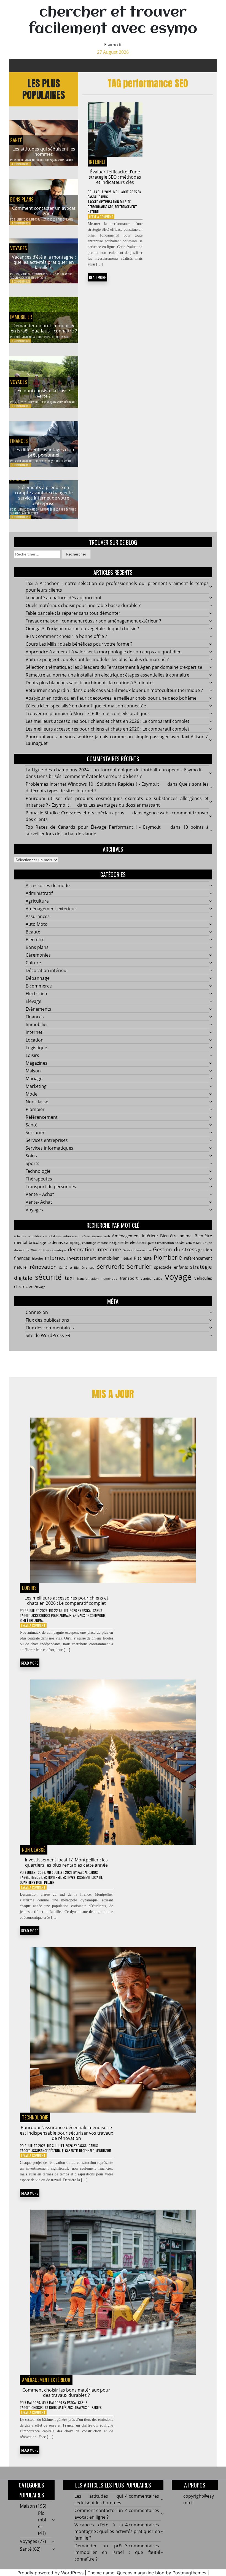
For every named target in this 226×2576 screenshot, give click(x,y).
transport (129, 1278)
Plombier (35, 1109)
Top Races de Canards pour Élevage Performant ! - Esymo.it (93, 827)
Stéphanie (69, 402)
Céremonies (38, 955)
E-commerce (39, 986)
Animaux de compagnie (89, 1615)
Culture (33, 963)
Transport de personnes (51, 1187)
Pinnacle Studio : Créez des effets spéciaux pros (75, 813)
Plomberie (168, 1257)
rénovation (43, 1267)
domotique (58, 1250)
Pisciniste (143, 1258)
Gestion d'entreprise (137, 1250)
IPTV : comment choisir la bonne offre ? (66, 636)
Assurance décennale (47, 2150)
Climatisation (165, 1243)
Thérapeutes (39, 1179)
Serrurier (35, 1133)
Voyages (19, 248)
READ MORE (97, 277)
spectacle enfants (171, 1267)
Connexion (37, 1312)
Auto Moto (37, 924)
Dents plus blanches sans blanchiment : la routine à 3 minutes (90, 683)
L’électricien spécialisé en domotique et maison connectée (86, 706)
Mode (32, 1094)
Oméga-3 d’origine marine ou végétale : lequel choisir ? (82, 629)
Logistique (36, 1048)
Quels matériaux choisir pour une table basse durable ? (83, 605)
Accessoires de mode (48, 885)
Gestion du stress (175, 1249)
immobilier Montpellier (49, 1877)
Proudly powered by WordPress (50, 2573)
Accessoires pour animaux (51, 1615)
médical (126, 1259)
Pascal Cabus (98, 197)
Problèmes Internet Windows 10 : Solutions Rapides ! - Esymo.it (92, 784)
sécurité (48, 1277)
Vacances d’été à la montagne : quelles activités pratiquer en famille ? (44, 262)
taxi (69, 1278)
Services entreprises (47, 1140)
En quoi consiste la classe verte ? (44, 393)
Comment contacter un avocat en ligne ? (44, 211)
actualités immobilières (45, 1236)
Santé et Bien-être (73, 1268)
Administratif (39, 893)
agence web (101, 1236)
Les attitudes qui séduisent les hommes (44, 151)
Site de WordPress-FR (48, 1335)
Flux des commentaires (50, 1328)
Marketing (36, 1086)
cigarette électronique (133, 1242)
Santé (16, 140)
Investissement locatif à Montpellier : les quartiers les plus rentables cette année (66, 1862)
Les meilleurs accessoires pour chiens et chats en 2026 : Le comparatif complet (107, 721)
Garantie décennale (80, 2150)
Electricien (36, 994)
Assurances (38, 916)
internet (55, 1258)
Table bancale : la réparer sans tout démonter (73, 613)
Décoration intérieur (47, 970)
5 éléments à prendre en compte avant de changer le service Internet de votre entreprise (44, 495)
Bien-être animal (176, 1236)
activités (20, 1236)
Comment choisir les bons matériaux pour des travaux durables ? (66, 2393)
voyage (178, 1277)
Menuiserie (103, 2150)
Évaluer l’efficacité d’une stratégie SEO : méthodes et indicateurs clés (115, 177)
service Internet (29, 513)
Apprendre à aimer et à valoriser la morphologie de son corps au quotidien (104, 652)
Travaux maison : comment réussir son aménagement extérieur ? (93, 621)
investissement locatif (85, 1877)
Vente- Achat (39, 1202)
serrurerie (111, 1266)
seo (92, 1268)
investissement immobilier (93, 1258)
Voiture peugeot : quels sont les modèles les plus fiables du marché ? (97, 659)
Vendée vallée (151, 1279)
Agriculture (37, 901)
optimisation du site (115, 202)
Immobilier (21, 317)
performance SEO (100, 207)
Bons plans (22, 199)
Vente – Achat (40, 1194)
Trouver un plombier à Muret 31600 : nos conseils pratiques (88, 713)
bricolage (37, 1242)
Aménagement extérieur (51, 909)
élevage (40, 1287)
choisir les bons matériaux (52, 2407)
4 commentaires (21, 164)
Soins (31, 1156)
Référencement (42, 1117)
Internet (97, 162)
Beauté (33, 932)
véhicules (203, 1278)
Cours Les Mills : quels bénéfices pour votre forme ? (79, 644)
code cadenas (188, 1242)
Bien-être (35, 940)
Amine (72, 509)
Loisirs (32, 1055)
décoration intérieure (94, 1249)
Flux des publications (47, 1320)
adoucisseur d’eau (77, 1236)
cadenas (55, 1242)
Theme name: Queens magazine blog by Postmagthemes (147, 2573)
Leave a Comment (101, 217)
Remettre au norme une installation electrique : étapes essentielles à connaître (107, 675)
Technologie (38, 1171)
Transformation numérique (97, 1279)
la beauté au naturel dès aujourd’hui (63, 598)
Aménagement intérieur (135, 1236)
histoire (37, 1259)
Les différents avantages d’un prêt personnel (44, 452)
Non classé (37, 1102)
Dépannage (38, 978)
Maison (33, 1071)
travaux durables (88, 2407)
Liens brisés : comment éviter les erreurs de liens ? (89, 776)
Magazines (37, 1063)
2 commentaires (21, 406)
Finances (19, 441)
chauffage (89, 1243)
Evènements (38, 1009)
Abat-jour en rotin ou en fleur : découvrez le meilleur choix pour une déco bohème (111, 698)
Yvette (68, 274)
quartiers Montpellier (37, 1882)
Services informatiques (49, 1148)
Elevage (33, 1001)
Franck (69, 160)
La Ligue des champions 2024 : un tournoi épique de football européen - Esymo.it (114, 770)
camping (72, 1242)
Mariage (34, 1078)
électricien (24, 1286)
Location (35, 1040)
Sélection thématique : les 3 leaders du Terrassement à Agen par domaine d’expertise (114, 667)
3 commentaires (21, 341)
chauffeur (104, 1243)
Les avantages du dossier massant (124, 805)
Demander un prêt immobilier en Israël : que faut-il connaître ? (44, 328)
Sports (33, 1163)
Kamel (70, 219)
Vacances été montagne (33, 277)
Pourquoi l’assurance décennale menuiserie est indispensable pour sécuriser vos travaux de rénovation (66, 2133)
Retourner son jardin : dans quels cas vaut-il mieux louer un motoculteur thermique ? (114, 690)
